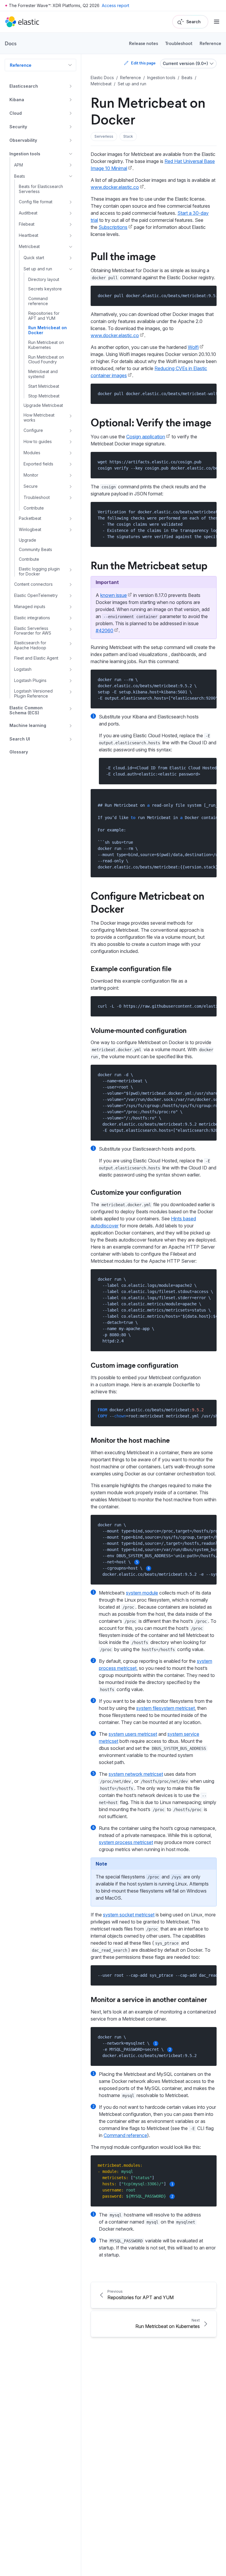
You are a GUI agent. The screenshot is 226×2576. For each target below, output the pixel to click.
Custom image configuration (134, 1365)
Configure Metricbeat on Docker (147, 902)
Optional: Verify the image (151, 422)
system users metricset (133, 1734)
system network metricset (136, 1774)
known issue (114, 595)
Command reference (125, 2135)
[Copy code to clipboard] (208, 296)
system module (142, 1593)
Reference (210, 43)
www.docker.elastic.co (115, 187)
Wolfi (193, 347)
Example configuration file (131, 968)
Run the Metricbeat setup (149, 565)
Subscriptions (113, 227)
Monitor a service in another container (149, 1999)
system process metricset (126, 1842)
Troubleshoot (179, 43)
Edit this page (143, 63)
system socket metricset (129, 1915)
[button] (104, 137)
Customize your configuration (136, 1192)
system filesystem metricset (166, 1708)
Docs (11, 43)
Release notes (143, 43)
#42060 (104, 630)
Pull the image (123, 256)
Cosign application (146, 437)
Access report (116, 5)
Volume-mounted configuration (139, 1030)
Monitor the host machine (130, 1440)
